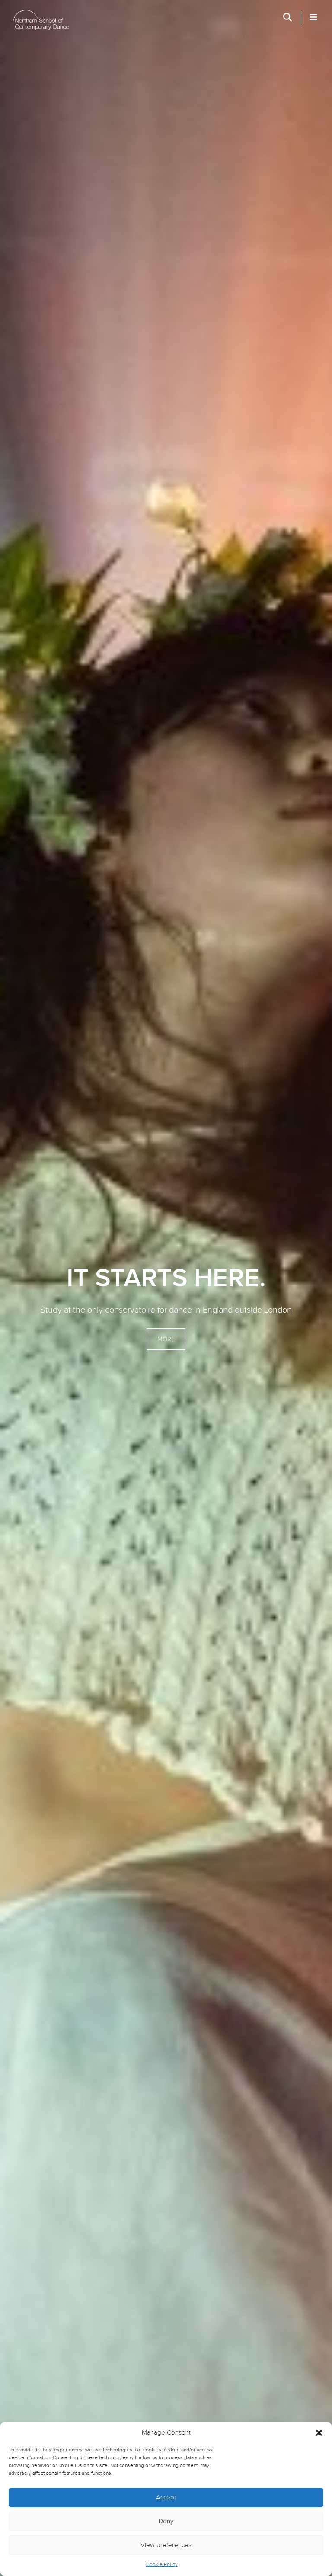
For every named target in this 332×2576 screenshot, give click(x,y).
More (166, 1339)
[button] (319, 2433)
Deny (166, 2521)
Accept (166, 2498)
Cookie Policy (162, 2564)
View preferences (166, 2545)
